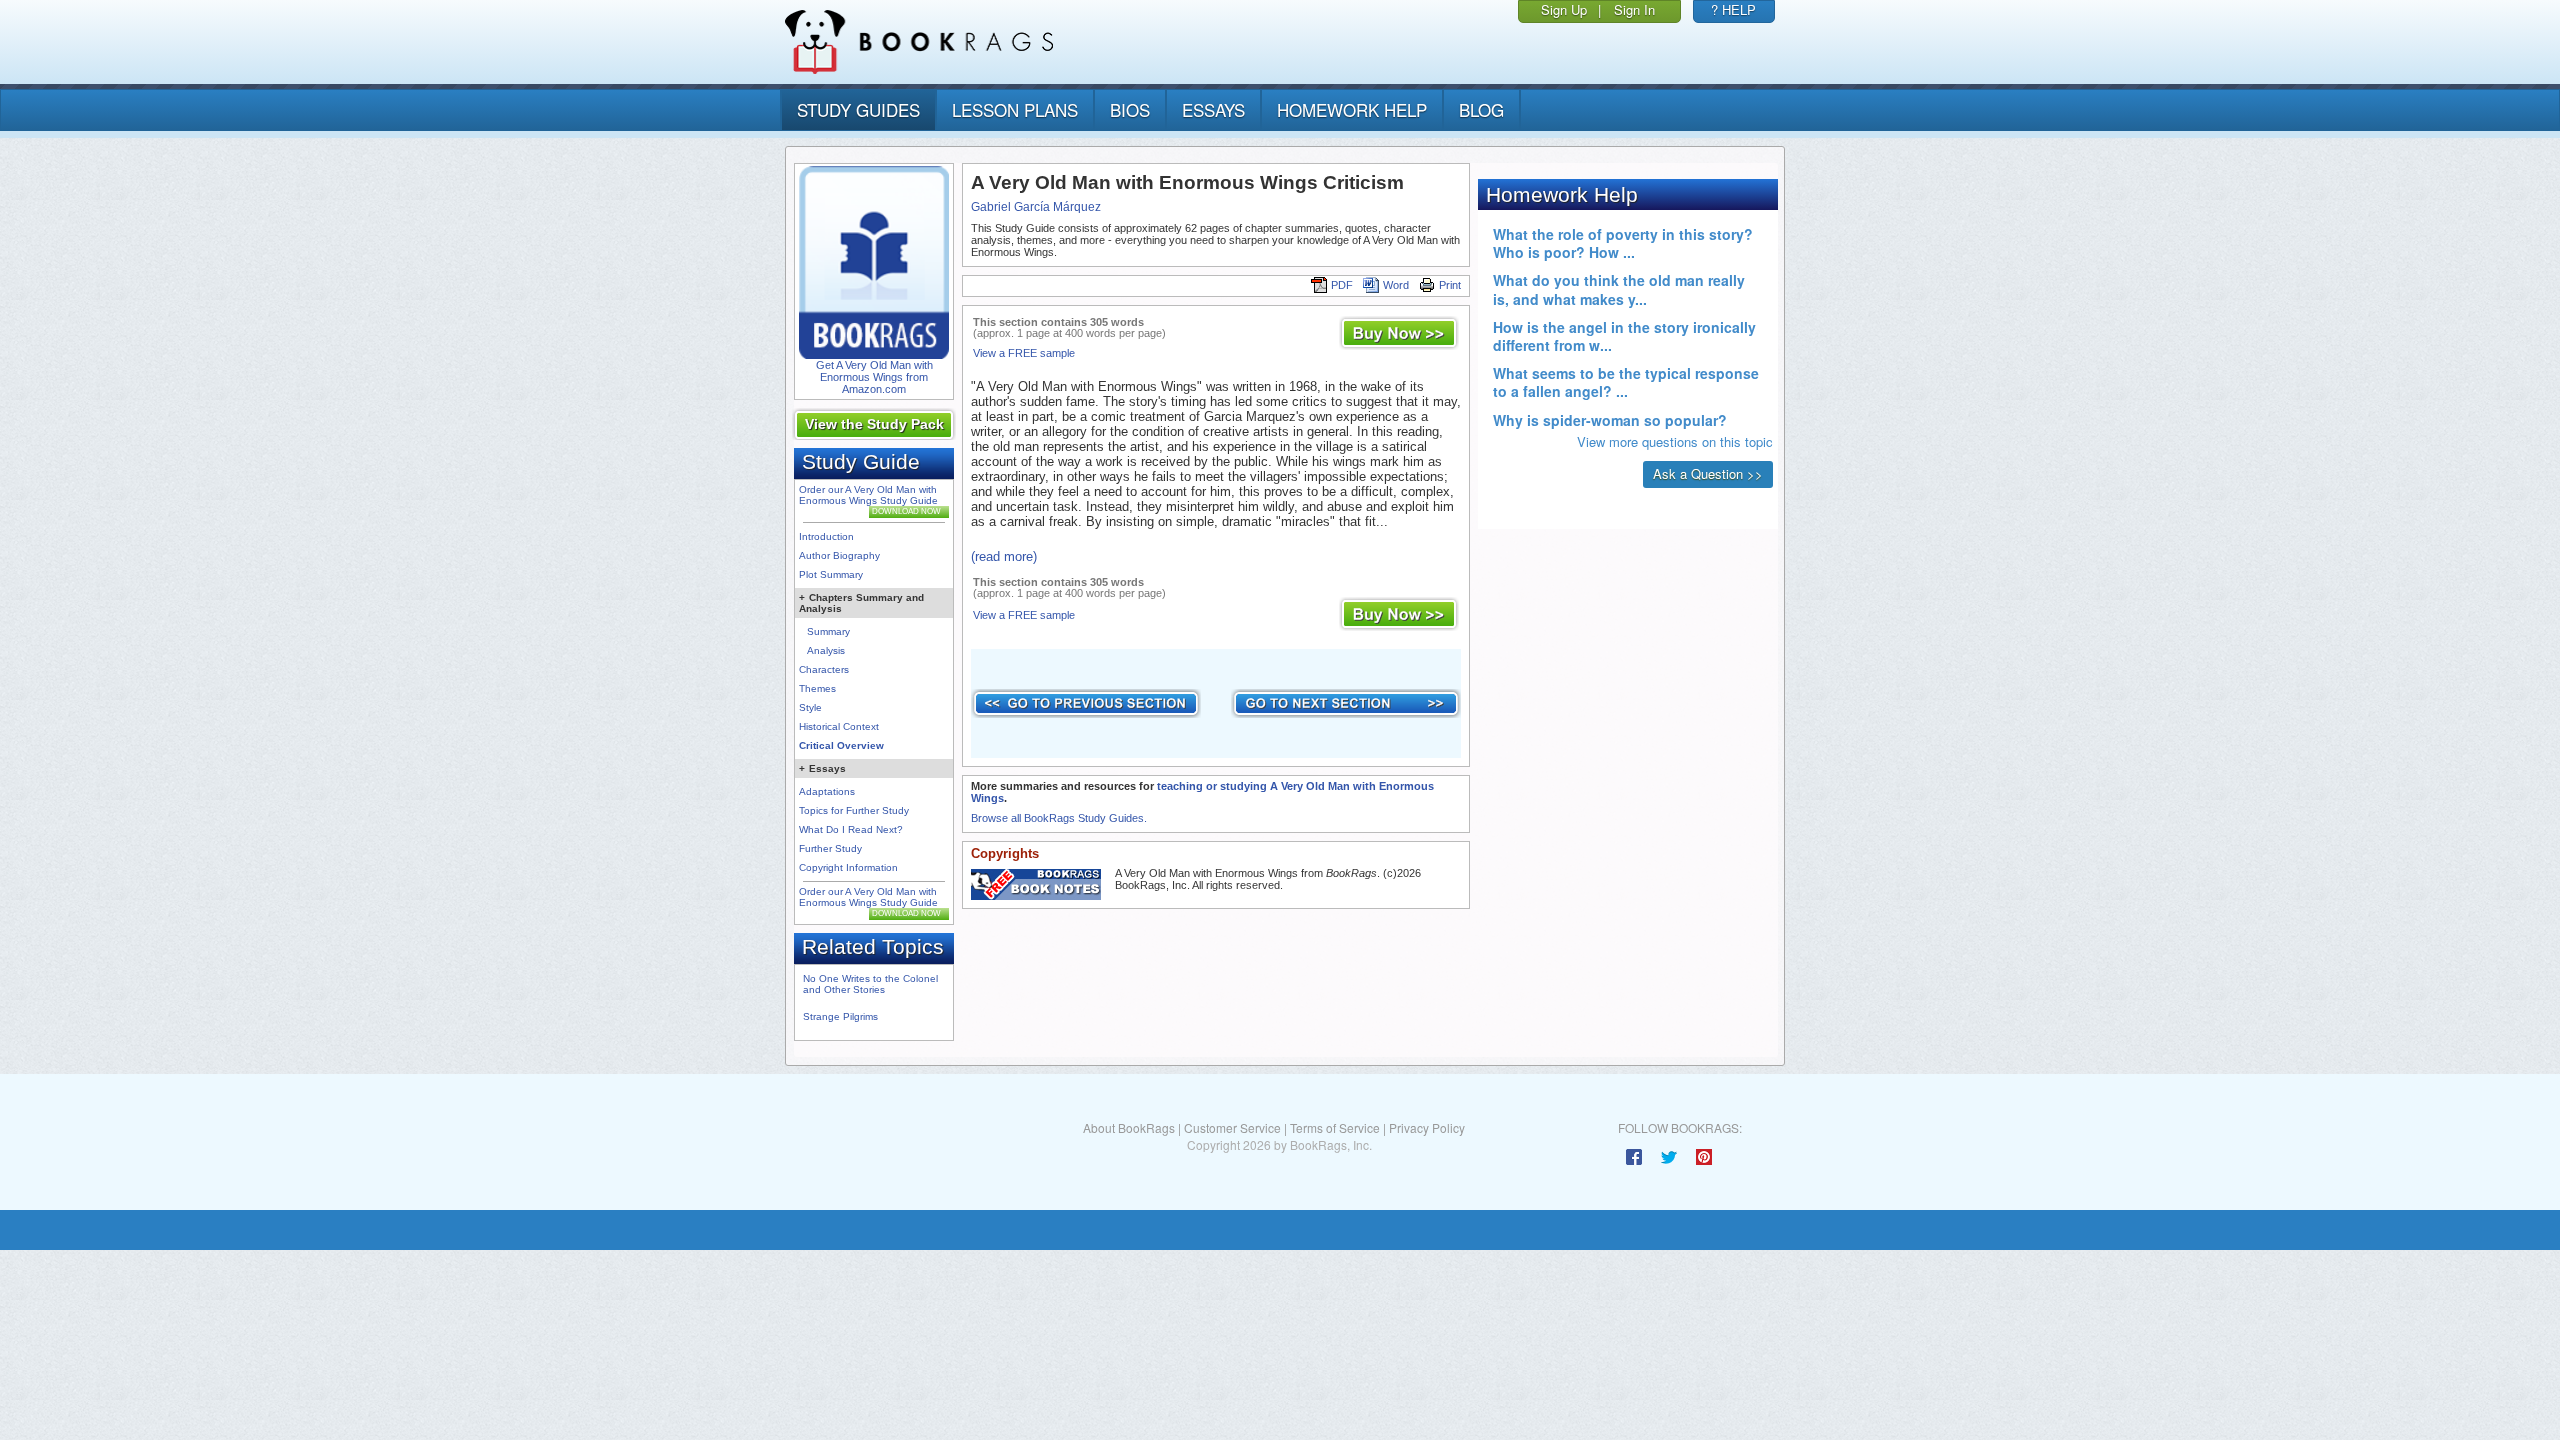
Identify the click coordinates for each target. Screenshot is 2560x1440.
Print (1450, 285)
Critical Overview (841, 745)
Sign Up (1564, 9)
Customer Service (1232, 1127)
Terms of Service (1335, 1127)
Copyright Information (848, 867)
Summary (828, 631)
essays (1213, 109)
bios (1130, 109)
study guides (858, 109)
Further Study (830, 848)
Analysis (826, 650)
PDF (1342, 285)
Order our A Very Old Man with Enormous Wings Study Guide (868, 495)
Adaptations (827, 791)
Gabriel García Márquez (1036, 207)
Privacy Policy (1427, 1127)
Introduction (826, 536)
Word (1396, 285)
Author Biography (839, 555)
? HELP (1733, 9)
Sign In (1634, 9)
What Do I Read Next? (851, 829)
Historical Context (839, 726)
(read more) (1004, 556)
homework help (1352, 109)
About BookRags (1129, 1127)
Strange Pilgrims (840, 1016)
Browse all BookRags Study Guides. (1059, 818)
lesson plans (1015, 109)
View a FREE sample (1024, 353)
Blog (1481, 109)
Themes (817, 688)
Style (810, 707)
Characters (824, 669)
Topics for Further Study (854, 810)
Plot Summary (831, 574)
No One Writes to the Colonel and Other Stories (870, 984)
